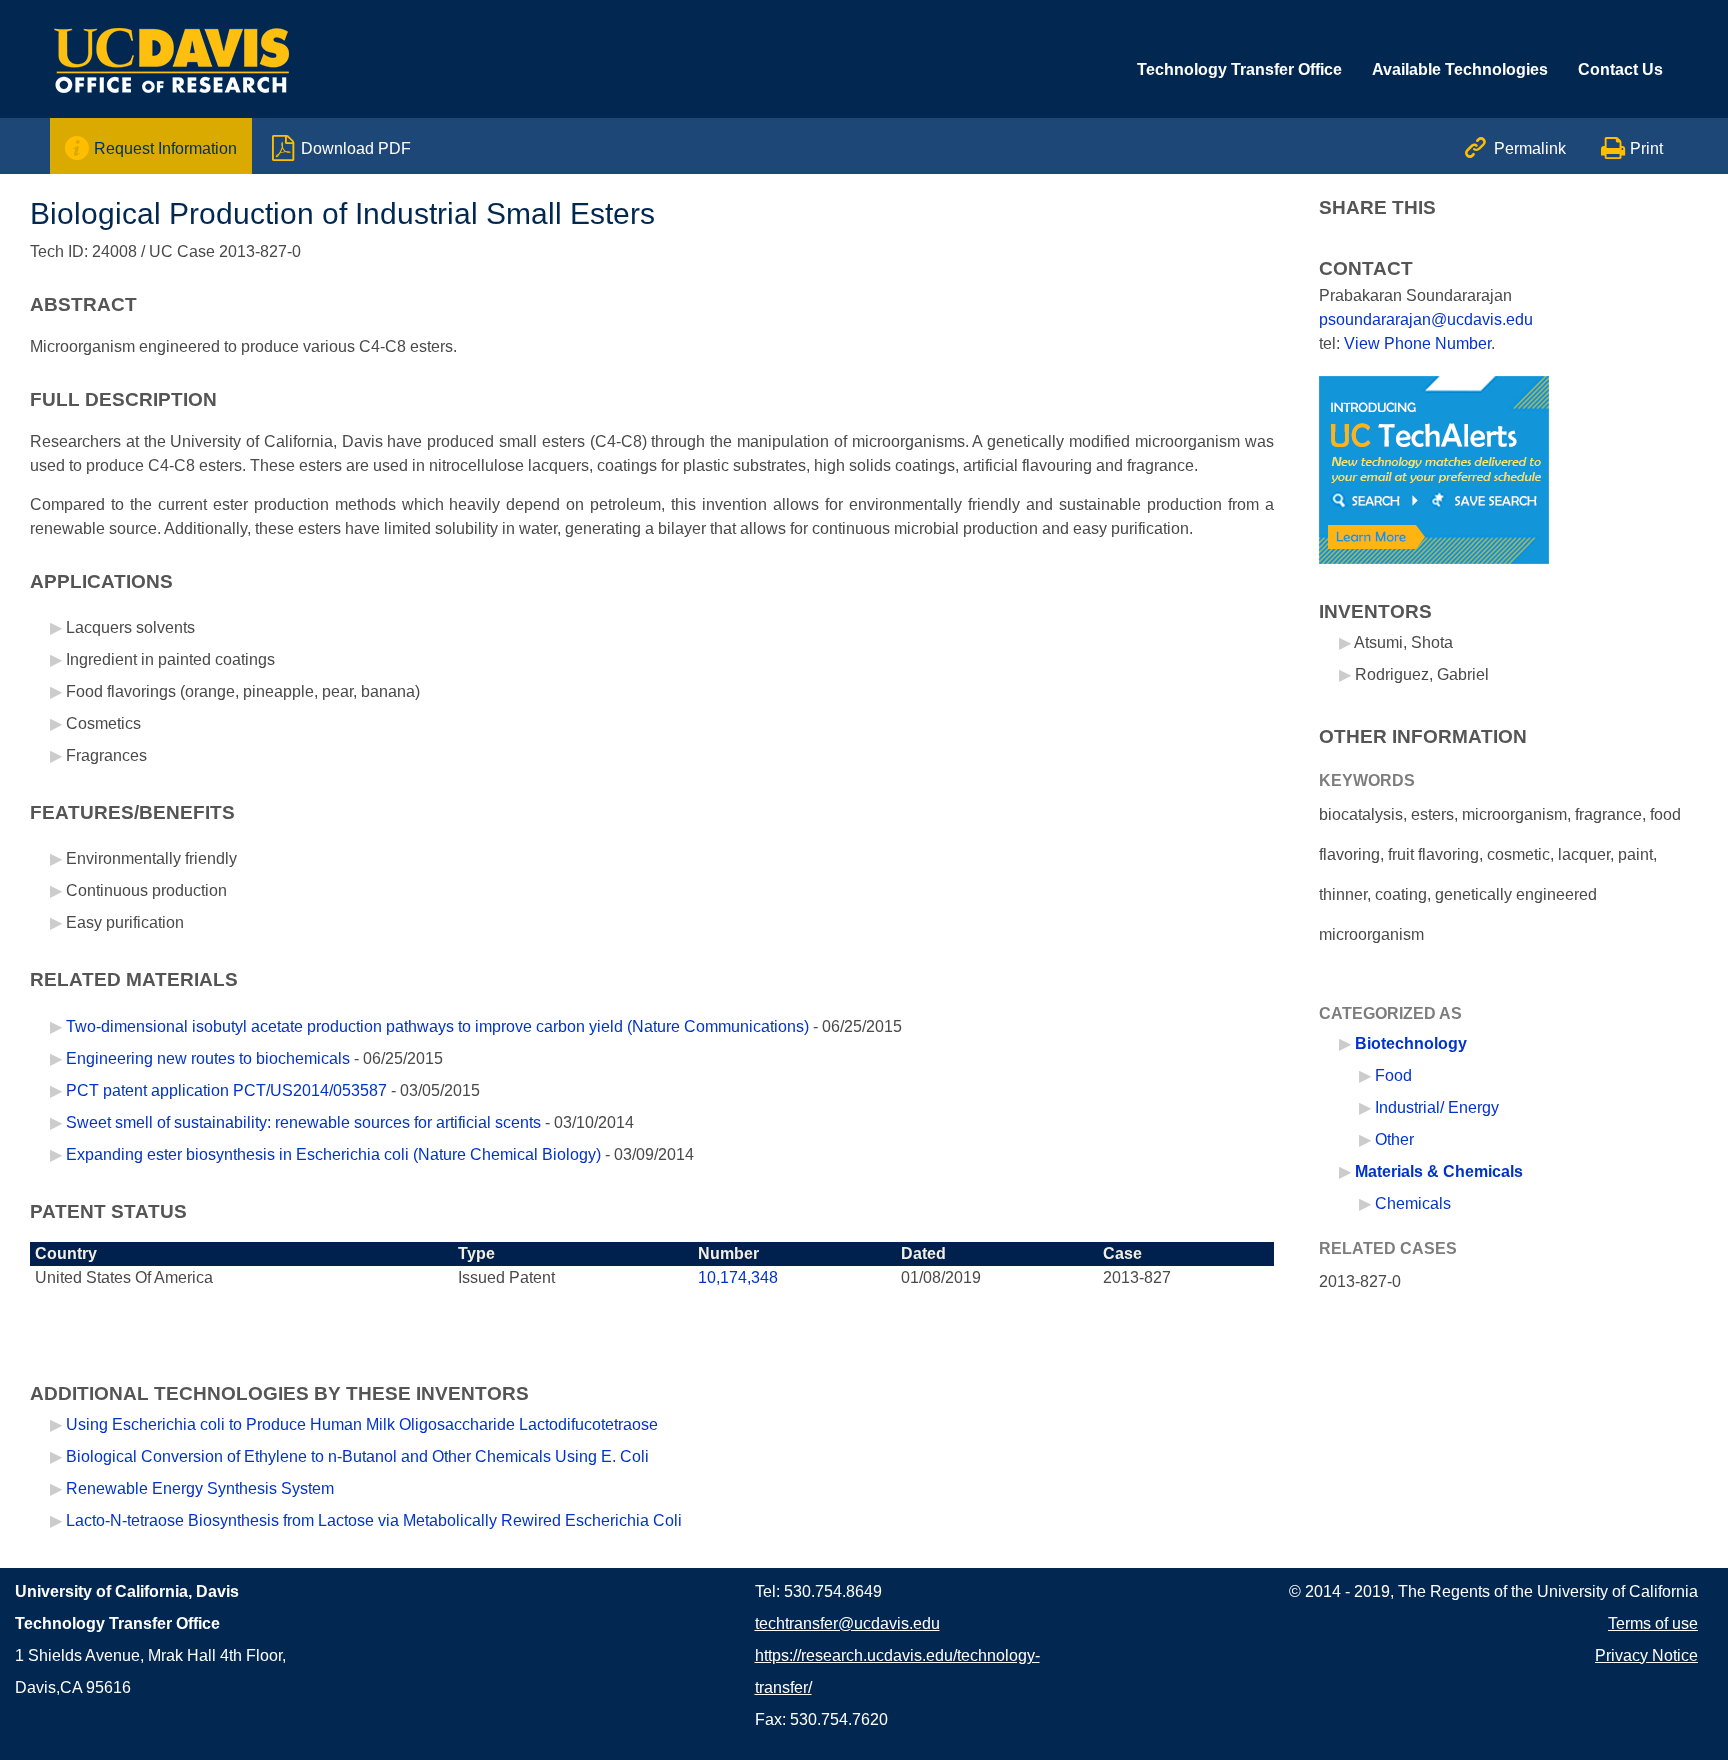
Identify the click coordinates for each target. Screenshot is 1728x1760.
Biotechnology (1411, 1043)
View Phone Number (1417, 343)
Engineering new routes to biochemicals (208, 1058)
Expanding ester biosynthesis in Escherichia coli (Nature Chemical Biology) (333, 1154)
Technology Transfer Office (1239, 69)
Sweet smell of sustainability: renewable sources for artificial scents (303, 1122)
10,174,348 (738, 1277)
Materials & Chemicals (1439, 1171)
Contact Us (1620, 69)
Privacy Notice (1646, 1655)
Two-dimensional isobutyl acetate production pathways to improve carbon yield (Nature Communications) (437, 1026)
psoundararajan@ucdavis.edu (1426, 319)
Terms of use (1653, 1623)
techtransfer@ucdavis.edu (847, 1623)
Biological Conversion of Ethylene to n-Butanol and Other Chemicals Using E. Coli (357, 1456)
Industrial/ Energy (1437, 1107)
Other (1394, 1139)
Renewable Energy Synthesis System (200, 1488)
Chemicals (1413, 1203)
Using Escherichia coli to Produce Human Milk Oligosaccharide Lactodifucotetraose (362, 1424)
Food (1393, 1075)
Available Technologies (1460, 69)
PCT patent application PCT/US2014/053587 (228, 1090)
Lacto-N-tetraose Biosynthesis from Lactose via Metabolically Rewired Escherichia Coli (374, 1520)
